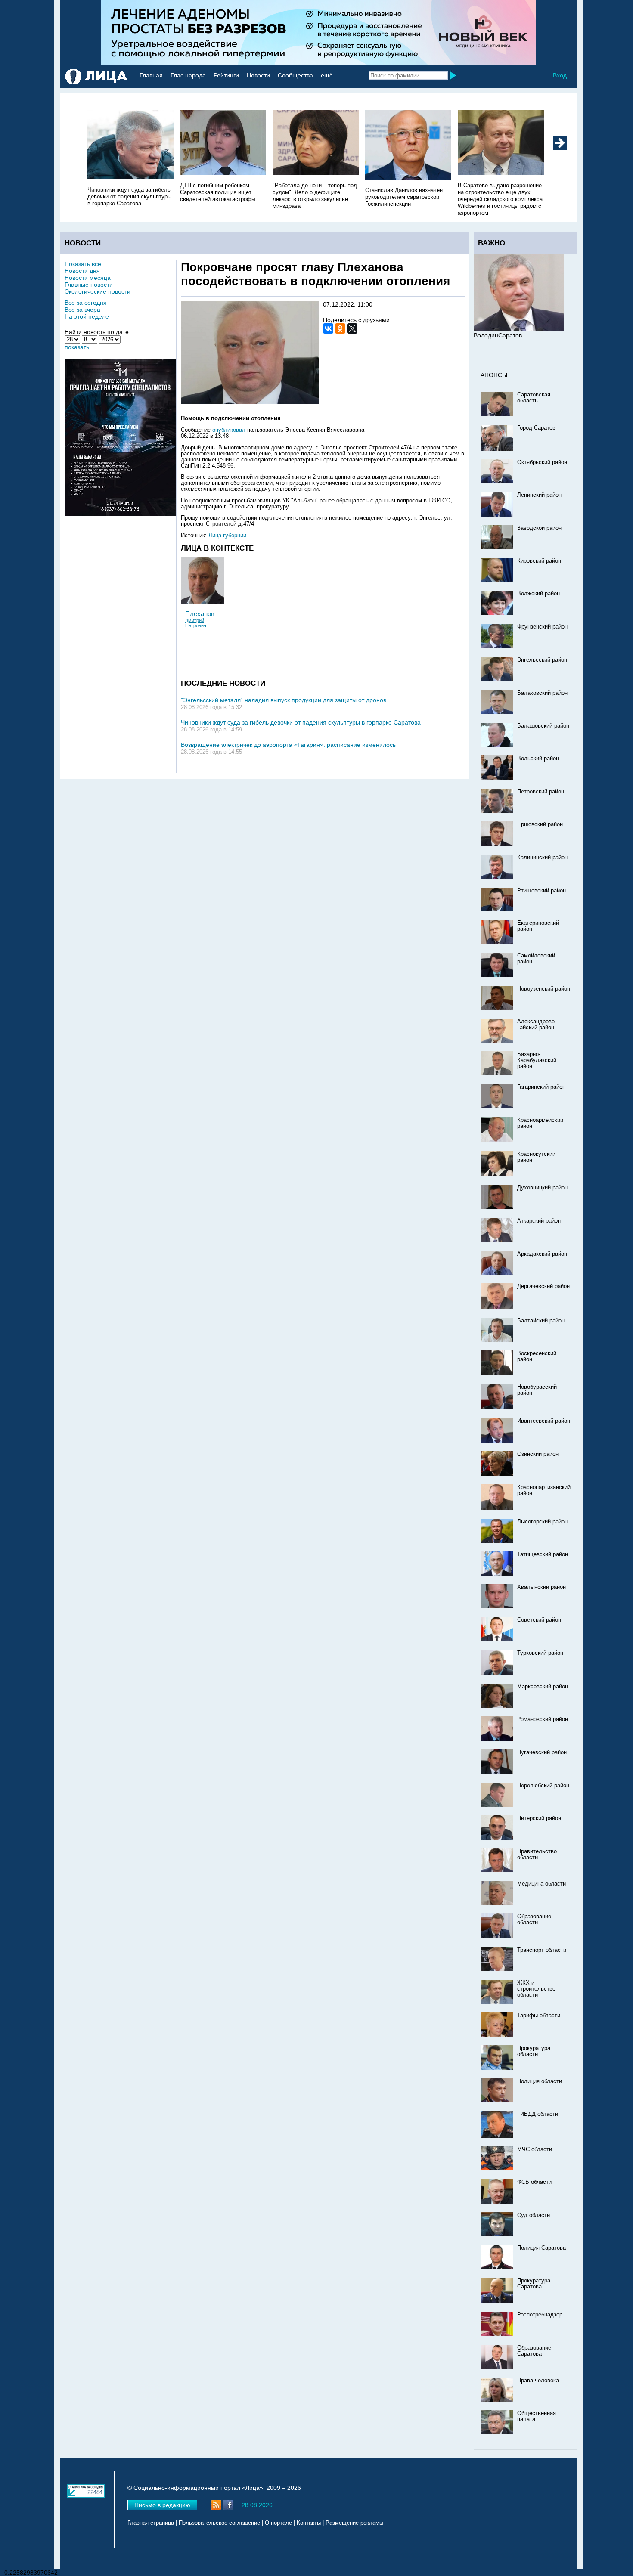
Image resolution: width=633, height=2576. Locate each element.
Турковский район (540, 1653)
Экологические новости (98, 291)
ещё (327, 75)
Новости (258, 75)
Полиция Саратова (541, 2248)
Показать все (83, 264)
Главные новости (89, 285)
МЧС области (535, 2149)
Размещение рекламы (354, 2523)
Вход (560, 75)
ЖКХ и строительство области (536, 1989)
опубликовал (229, 430)
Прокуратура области (534, 2051)
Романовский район (543, 1719)
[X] (352, 328)
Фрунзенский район (542, 627)
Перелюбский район (543, 1786)
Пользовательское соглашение (219, 2523)
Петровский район (541, 792)
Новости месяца (88, 278)
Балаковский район (542, 693)
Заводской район (539, 528)
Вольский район (538, 759)
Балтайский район (541, 1321)
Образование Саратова (534, 2351)
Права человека (538, 2381)
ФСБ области (534, 2182)
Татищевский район (543, 1554)
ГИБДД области (538, 2114)
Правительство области (537, 1855)
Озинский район (538, 1454)
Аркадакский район (542, 1254)
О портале (278, 2523)
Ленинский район (539, 495)
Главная (151, 75)
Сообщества (295, 75)
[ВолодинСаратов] (519, 328)
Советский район (539, 1620)
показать (77, 347)
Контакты (309, 2523)
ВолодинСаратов (498, 335)
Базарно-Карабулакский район (537, 1060)
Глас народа (188, 75)
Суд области (534, 2215)
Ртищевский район (541, 891)
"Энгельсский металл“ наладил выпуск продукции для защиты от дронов (284, 700)
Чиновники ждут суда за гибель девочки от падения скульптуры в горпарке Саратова (129, 197)
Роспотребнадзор (540, 2315)
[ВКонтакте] (328, 328)
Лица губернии (227, 536)
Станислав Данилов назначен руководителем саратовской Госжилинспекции (404, 197)
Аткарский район (539, 1221)
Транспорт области (542, 1950)
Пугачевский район (542, 1752)
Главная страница (151, 2523)
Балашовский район (543, 726)
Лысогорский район (542, 1522)
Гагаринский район (541, 1087)
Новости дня (82, 271)
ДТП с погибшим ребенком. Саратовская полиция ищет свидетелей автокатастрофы (218, 192)
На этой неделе (87, 316)
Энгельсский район (542, 660)
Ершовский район (540, 824)
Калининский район (542, 858)
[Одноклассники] (340, 328)
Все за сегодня (86, 303)
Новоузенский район (544, 989)
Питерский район (539, 1818)
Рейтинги (226, 75)
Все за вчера (82, 310)
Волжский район (538, 594)
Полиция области (540, 2081)
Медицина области (541, 1884)
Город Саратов (536, 428)
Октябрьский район (542, 462)
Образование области (534, 1920)
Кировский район (539, 561)
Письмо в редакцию (162, 2505)
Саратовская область (534, 398)
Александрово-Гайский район (537, 1025)
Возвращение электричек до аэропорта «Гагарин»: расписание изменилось (288, 745)
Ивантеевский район (544, 1421)
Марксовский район (543, 1687)
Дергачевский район (543, 1286)
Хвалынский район (541, 1587)
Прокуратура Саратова (534, 2284)
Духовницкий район (542, 1188)
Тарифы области (539, 2016)
